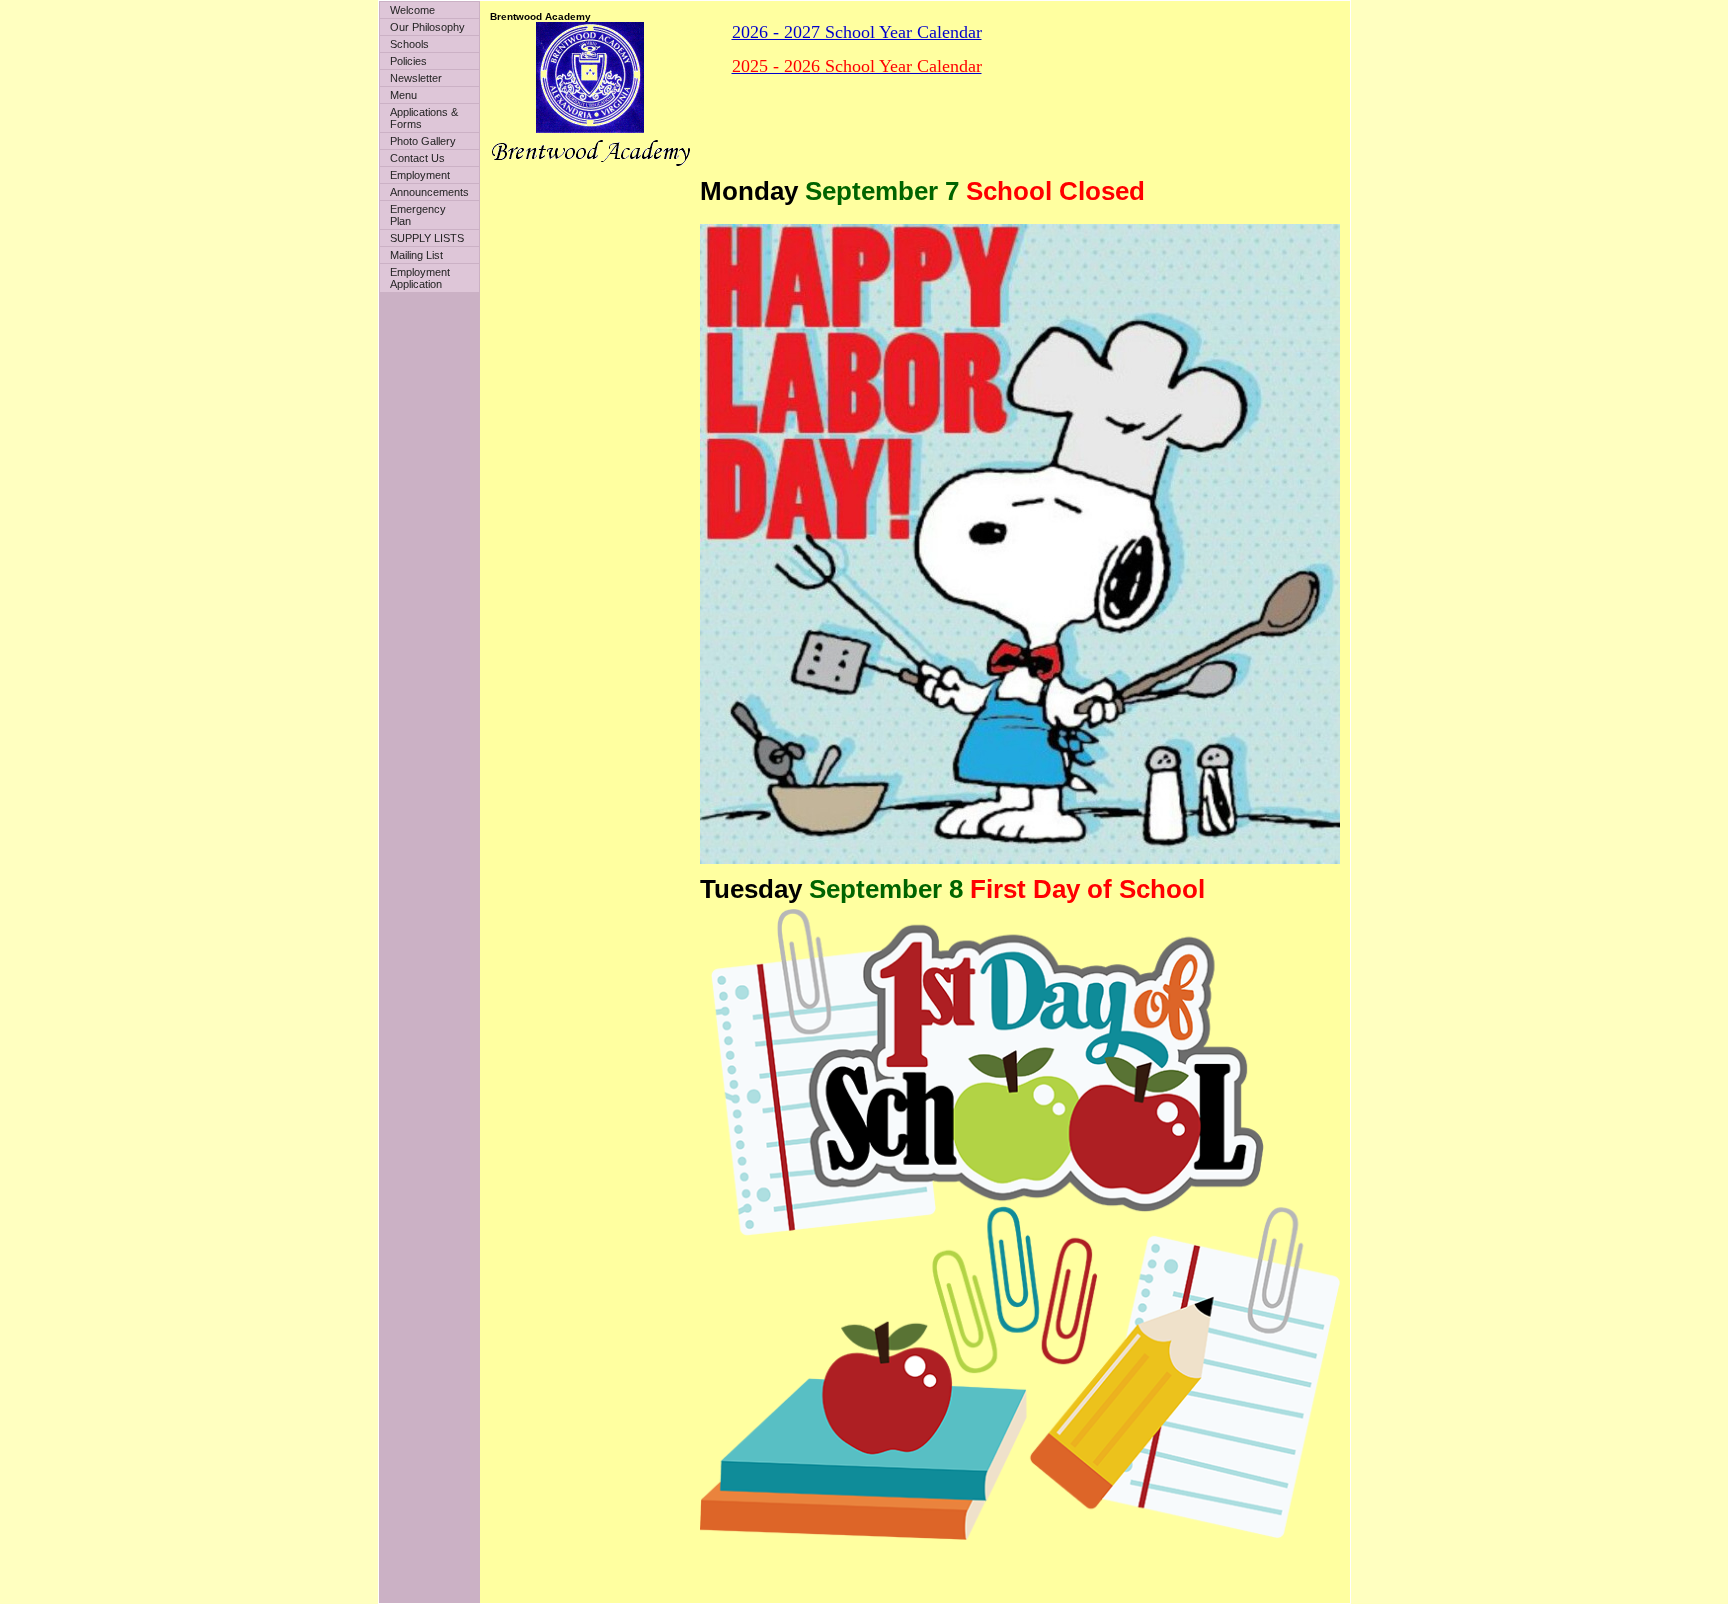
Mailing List (416, 255)
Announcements (429, 192)
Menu (403, 95)
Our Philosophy (427, 27)
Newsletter (416, 78)
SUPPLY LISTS (427, 238)
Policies (408, 61)
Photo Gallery (423, 141)
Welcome (412, 10)
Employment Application (420, 278)
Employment (420, 175)
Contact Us (417, 158)
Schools (409, 44)
